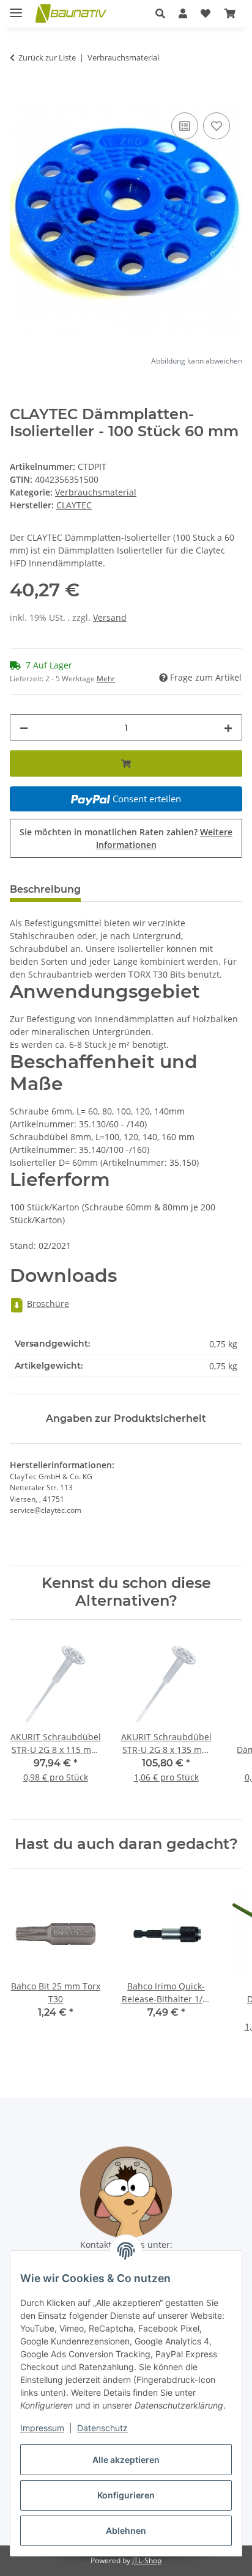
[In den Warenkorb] (20, 96)
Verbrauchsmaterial (96, 492)
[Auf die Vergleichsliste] (185, 126)
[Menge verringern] (24, 727)
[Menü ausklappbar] (16, 8)
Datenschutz (102, 2428)
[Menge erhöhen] (228, 727)
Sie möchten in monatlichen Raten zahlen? (126, 838)
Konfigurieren (126, 2495)
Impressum (42, 2428)
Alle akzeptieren (126, 2460)
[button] (160, 13)
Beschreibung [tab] (45, 889)
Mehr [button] (106, 679)
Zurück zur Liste (47, 57)
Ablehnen (126, 2530)
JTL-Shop (147, 2560)
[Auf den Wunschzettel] (217, 126)
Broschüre (48, 1304)
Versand (110, 617)
